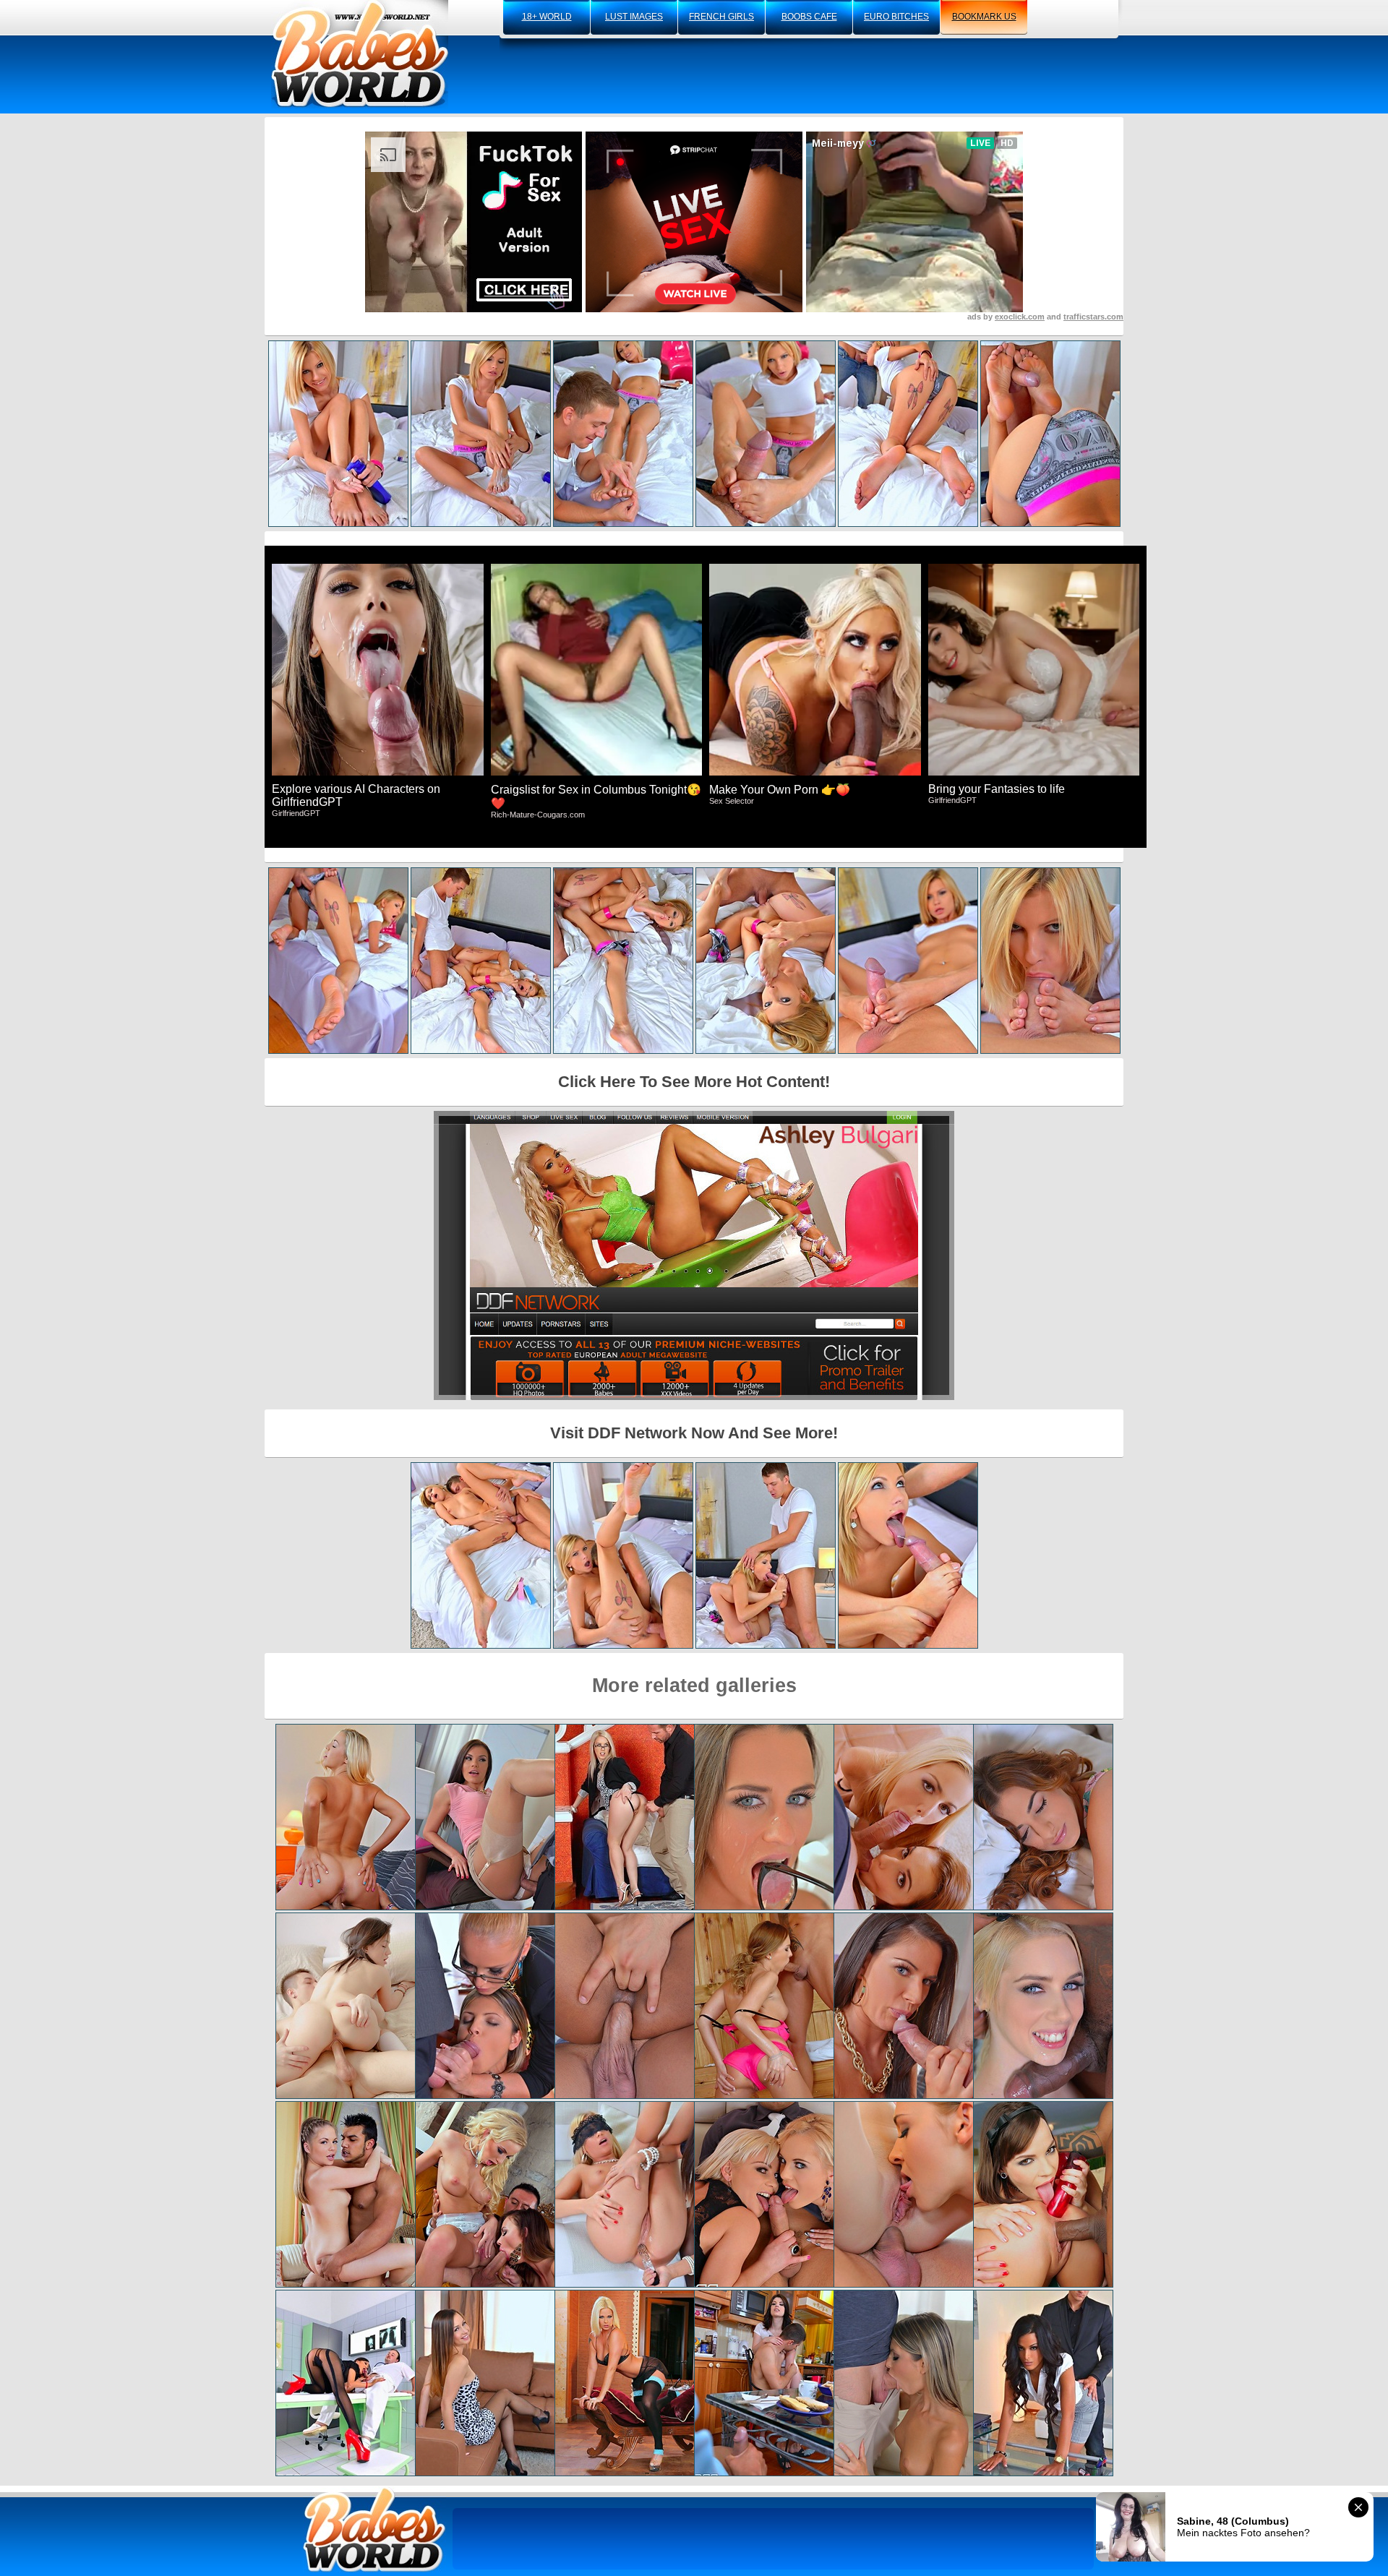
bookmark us (984, 17)
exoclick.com (1020, 317)
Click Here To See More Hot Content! (694, 1082)
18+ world (547, 17)
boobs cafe (809, 17)
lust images (634, 17)
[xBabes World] (360, 54)
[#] (374, 2529)
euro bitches (896, 17)
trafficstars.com (1093, 317)
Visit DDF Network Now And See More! (694, 1433)
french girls (721, 17)
